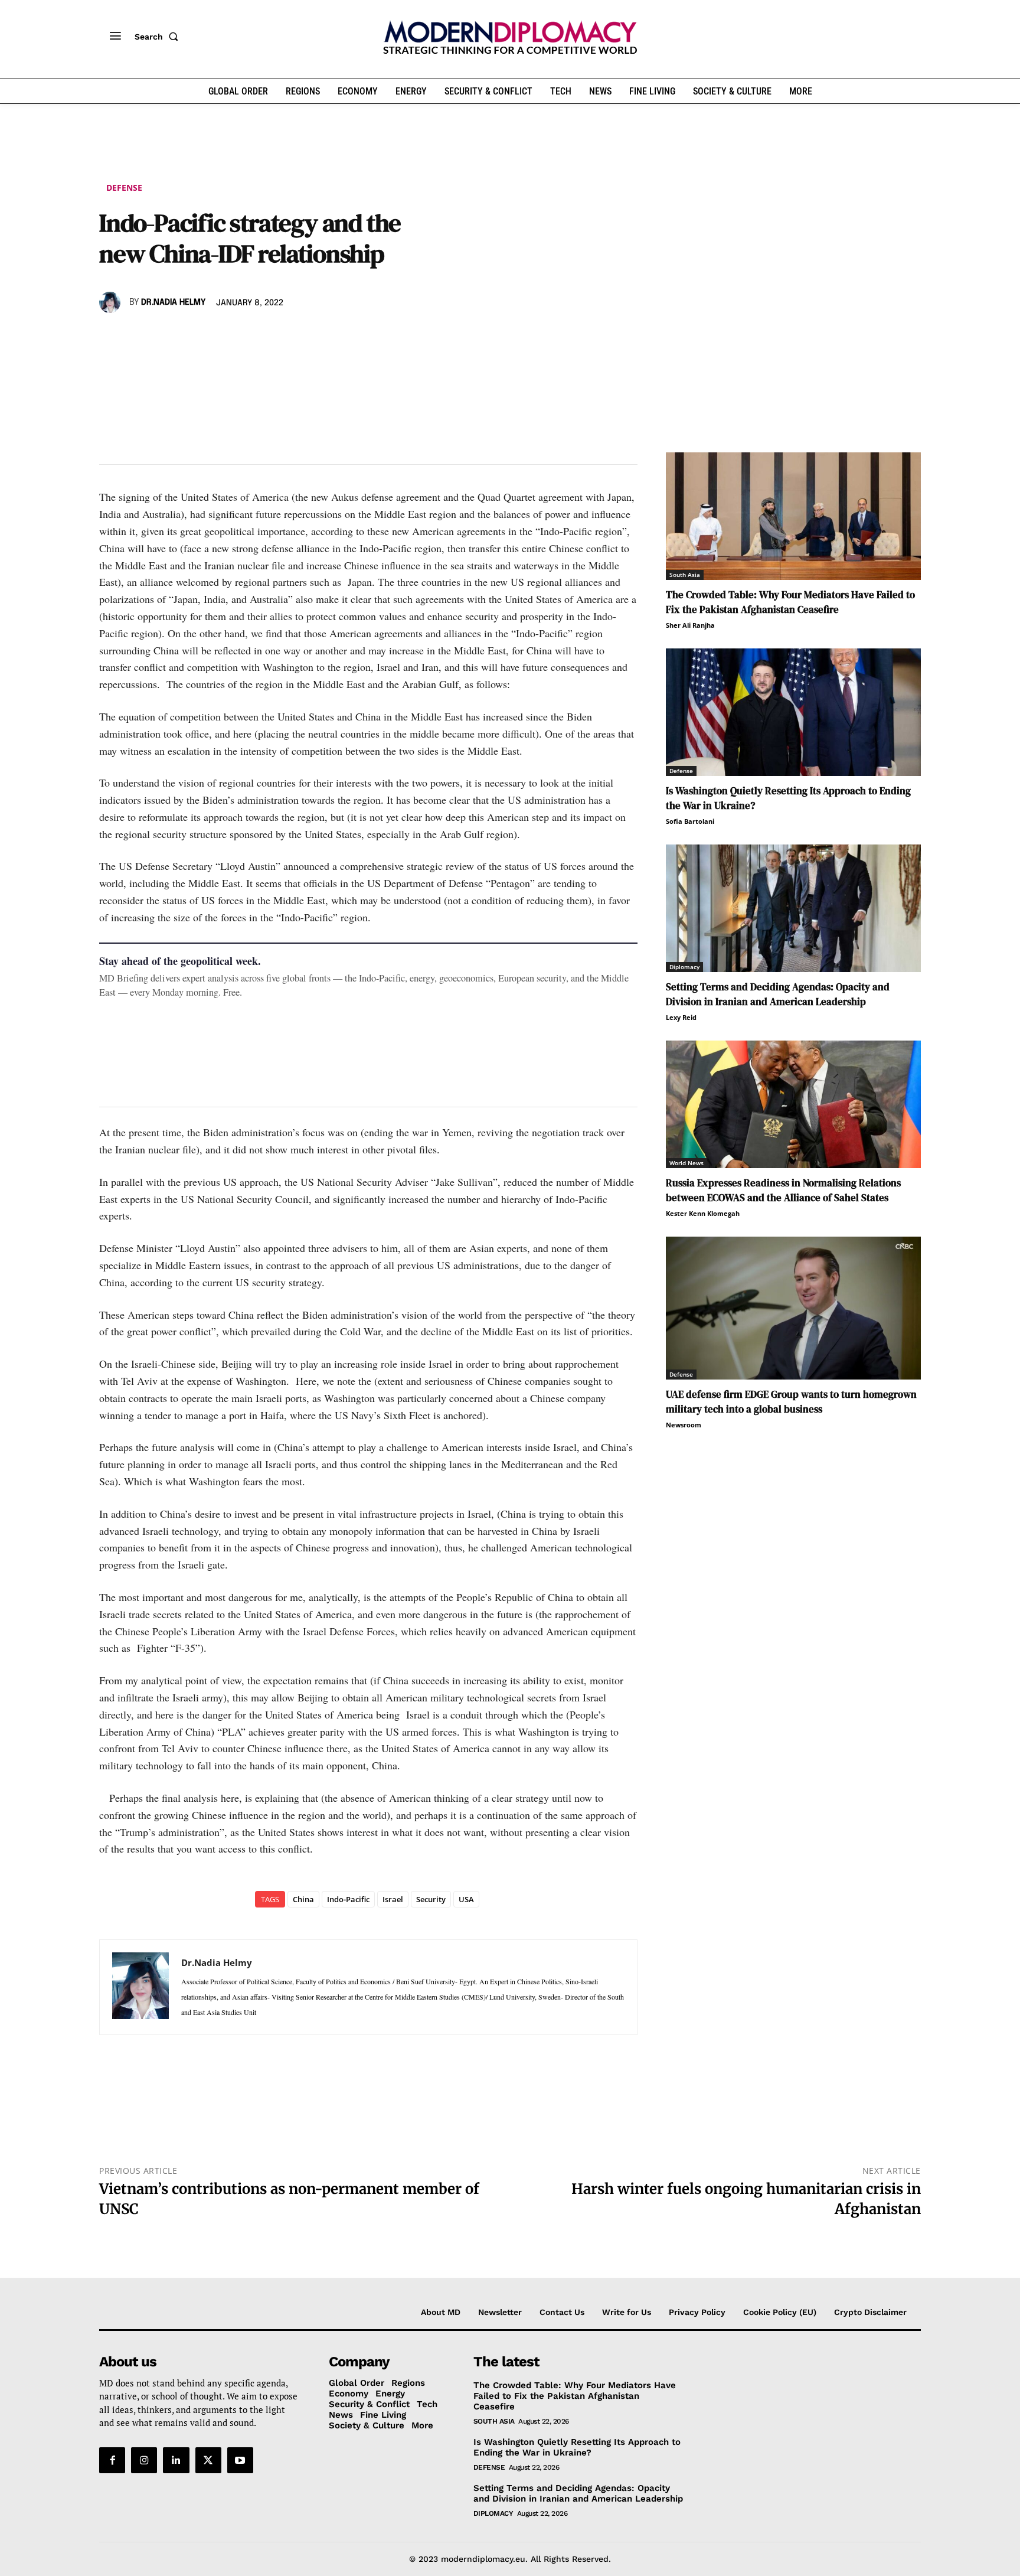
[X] (138, 337)
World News (686, 1163)
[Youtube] (240, 2460)
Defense (124, 188)
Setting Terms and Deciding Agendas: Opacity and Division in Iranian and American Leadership (778, 994)
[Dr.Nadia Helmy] (112, 302)
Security (431, 1899)
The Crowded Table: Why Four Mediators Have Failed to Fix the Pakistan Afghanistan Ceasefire (790, 602)
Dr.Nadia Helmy (173, 302)
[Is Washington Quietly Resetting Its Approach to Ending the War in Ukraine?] (793, 712)
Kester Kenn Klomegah (703, 1213)
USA (466, 1899)
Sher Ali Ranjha (690, 625)
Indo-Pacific (348, 1899)
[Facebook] (111, 337)
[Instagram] (144, 2460)
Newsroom (684, 1425)
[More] (274, 337)
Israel (393, 1899)
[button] (159, 37)
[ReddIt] (220, 337)
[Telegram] (247, 337)
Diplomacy (684, 967)
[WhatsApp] (165, 337)
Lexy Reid (681, 1017)
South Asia (685, 575)
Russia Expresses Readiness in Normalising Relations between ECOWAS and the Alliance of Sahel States (783, 1190)
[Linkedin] (192, 337)
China (303, 1899)
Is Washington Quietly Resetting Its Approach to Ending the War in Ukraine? (577, 2447)
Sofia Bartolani (690, 821)
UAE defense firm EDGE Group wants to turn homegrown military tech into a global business (791, 1402)
